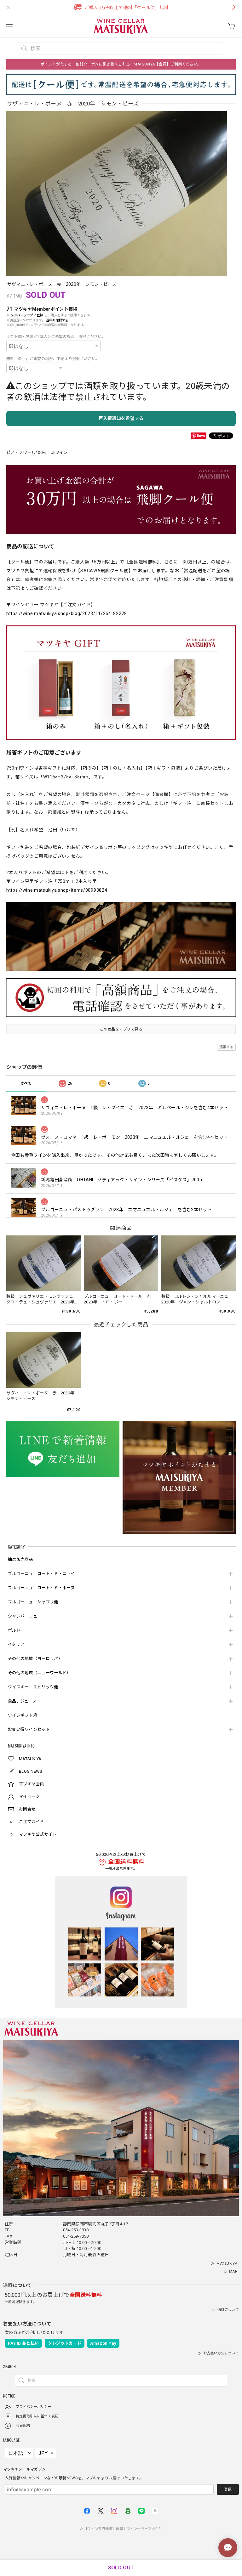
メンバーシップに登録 (27, 315)
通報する (226, 1047)
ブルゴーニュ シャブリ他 (33, 1602)
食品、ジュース (22, 1701)
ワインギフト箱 (23, 1715)
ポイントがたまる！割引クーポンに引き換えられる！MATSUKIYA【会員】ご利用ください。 (121, 64)
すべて (26, 1083)
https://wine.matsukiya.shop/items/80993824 (57, 890)
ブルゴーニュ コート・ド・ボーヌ (41, 1588)
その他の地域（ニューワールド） (39, 1673)
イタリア (16, 1644)
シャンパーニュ (23, 1616)
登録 (228, 2489)
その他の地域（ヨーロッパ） (35, 1659)
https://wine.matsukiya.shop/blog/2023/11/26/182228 (67, 613)
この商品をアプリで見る (121, 1029)
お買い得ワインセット (29, 1729)
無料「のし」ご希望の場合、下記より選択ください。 (53, 359)
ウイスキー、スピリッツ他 (33, 1687)
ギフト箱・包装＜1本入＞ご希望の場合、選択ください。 (56, 337)
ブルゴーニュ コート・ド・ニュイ (41, 1574)
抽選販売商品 (20, 1559)
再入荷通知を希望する (121, 418)
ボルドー (16, 1630)
